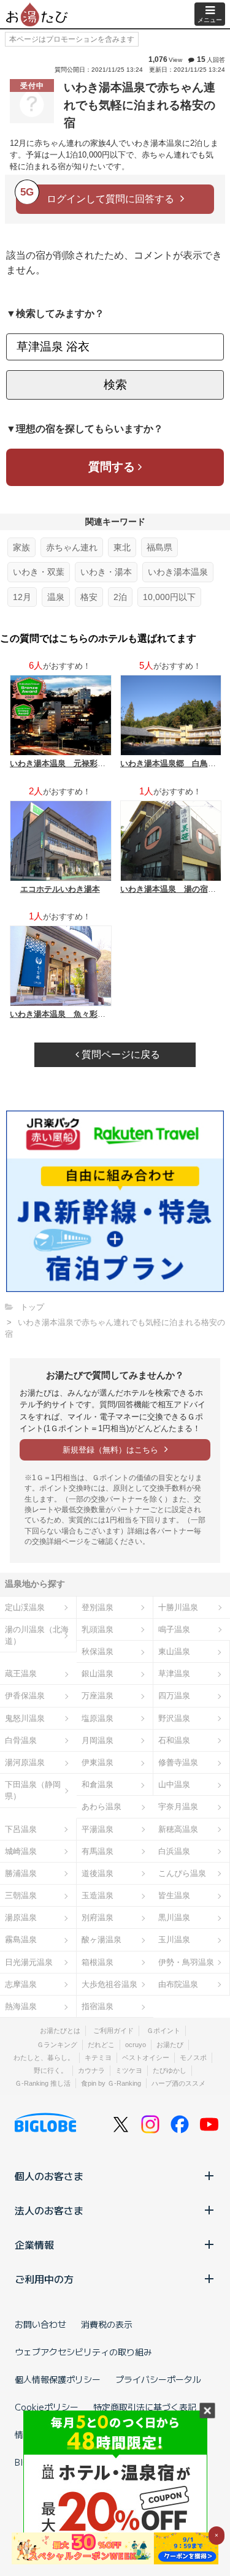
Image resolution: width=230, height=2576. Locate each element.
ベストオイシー (146, 2057)
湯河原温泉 (25, 1762)
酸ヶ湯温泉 (102, 1940)
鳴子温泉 (174, 1629)
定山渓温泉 (25, 1607)
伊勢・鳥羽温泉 (186, 1962)
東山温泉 (174, 1651)
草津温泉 (174, 1674)
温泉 (56, 597)
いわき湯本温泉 (178, 572)
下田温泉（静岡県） (33, 1790)
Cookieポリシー (47, 2407)
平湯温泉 (98, 1829)
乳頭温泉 (98, 1629)
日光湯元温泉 (29, 1962)
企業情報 (34, 2244)
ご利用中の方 (44, 2279)
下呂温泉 (21, 1829)
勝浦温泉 (21, 1873)
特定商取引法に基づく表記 (145, 2407)
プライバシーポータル (158, 2379)
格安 (89, 597)
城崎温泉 (21, 1851)
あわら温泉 (102, 1807)
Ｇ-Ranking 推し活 (43, 2083)
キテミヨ (98, 2057)
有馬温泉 (98, 1851)
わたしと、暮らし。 (44, 2057)
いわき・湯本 (106, 572)
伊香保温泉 (25, 1696)
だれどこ (101, 2045)
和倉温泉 (98, 1784)
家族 (21, 547)
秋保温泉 (98, 1651)
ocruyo (136, 2045)
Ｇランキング (57, 2045)
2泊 (120, 597)
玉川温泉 (174, 1940)
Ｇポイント (163, 2031)
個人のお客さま (49, 2176)
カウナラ (91, 2070)
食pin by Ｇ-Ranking (111, 2083)
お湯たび (170, 2045)
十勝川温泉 (178, 1607)
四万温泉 (174, 1696)
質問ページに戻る (120, 1054)
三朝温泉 (21, 1895)
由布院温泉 (178, 1984)
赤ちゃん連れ (72, 547)
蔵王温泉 (21, 1674)
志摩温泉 (21, 1984)
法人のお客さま (49, 2210)
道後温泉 (98, 1873)
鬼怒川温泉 (25, 1718)
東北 (122, 547)
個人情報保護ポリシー (58, 2379)
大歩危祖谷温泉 (109, 1984)
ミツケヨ (129, 2070)
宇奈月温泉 (178, 1807)
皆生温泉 (174, 1895)
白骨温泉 (21, 1740)
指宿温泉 (98, 2006)
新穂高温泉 (178, 1829)
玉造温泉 (98, 1895)
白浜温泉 (174, 1851)
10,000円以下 (169, 597)
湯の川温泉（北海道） (37, 1635)
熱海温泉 (21, 2006)
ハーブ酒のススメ (178, 2083)
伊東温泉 (98, 1762)
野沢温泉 (174, 1718)
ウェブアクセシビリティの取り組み (83, 2352)
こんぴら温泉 (182, 1873)
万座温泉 (98, 1696)
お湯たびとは (60, 2031)
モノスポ (193, 2057)
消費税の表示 (107, 2324)
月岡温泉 (98, 1740)
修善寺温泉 (178, 1762)
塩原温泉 (98, 1718)
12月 (22, 597)
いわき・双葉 (39, 572)
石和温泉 (174, 1740)
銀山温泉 (98, 1674)
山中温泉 (174, 1784)
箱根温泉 (98, 1962)
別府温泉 (98, 1917)
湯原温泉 (21, 1917)
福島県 (159, 547)
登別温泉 (98, 1607)
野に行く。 (51, 2070)
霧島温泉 (21, 1940)
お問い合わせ (40, 2324)
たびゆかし (170, 2070)
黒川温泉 (174, 1917)
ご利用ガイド (113, 2031)
